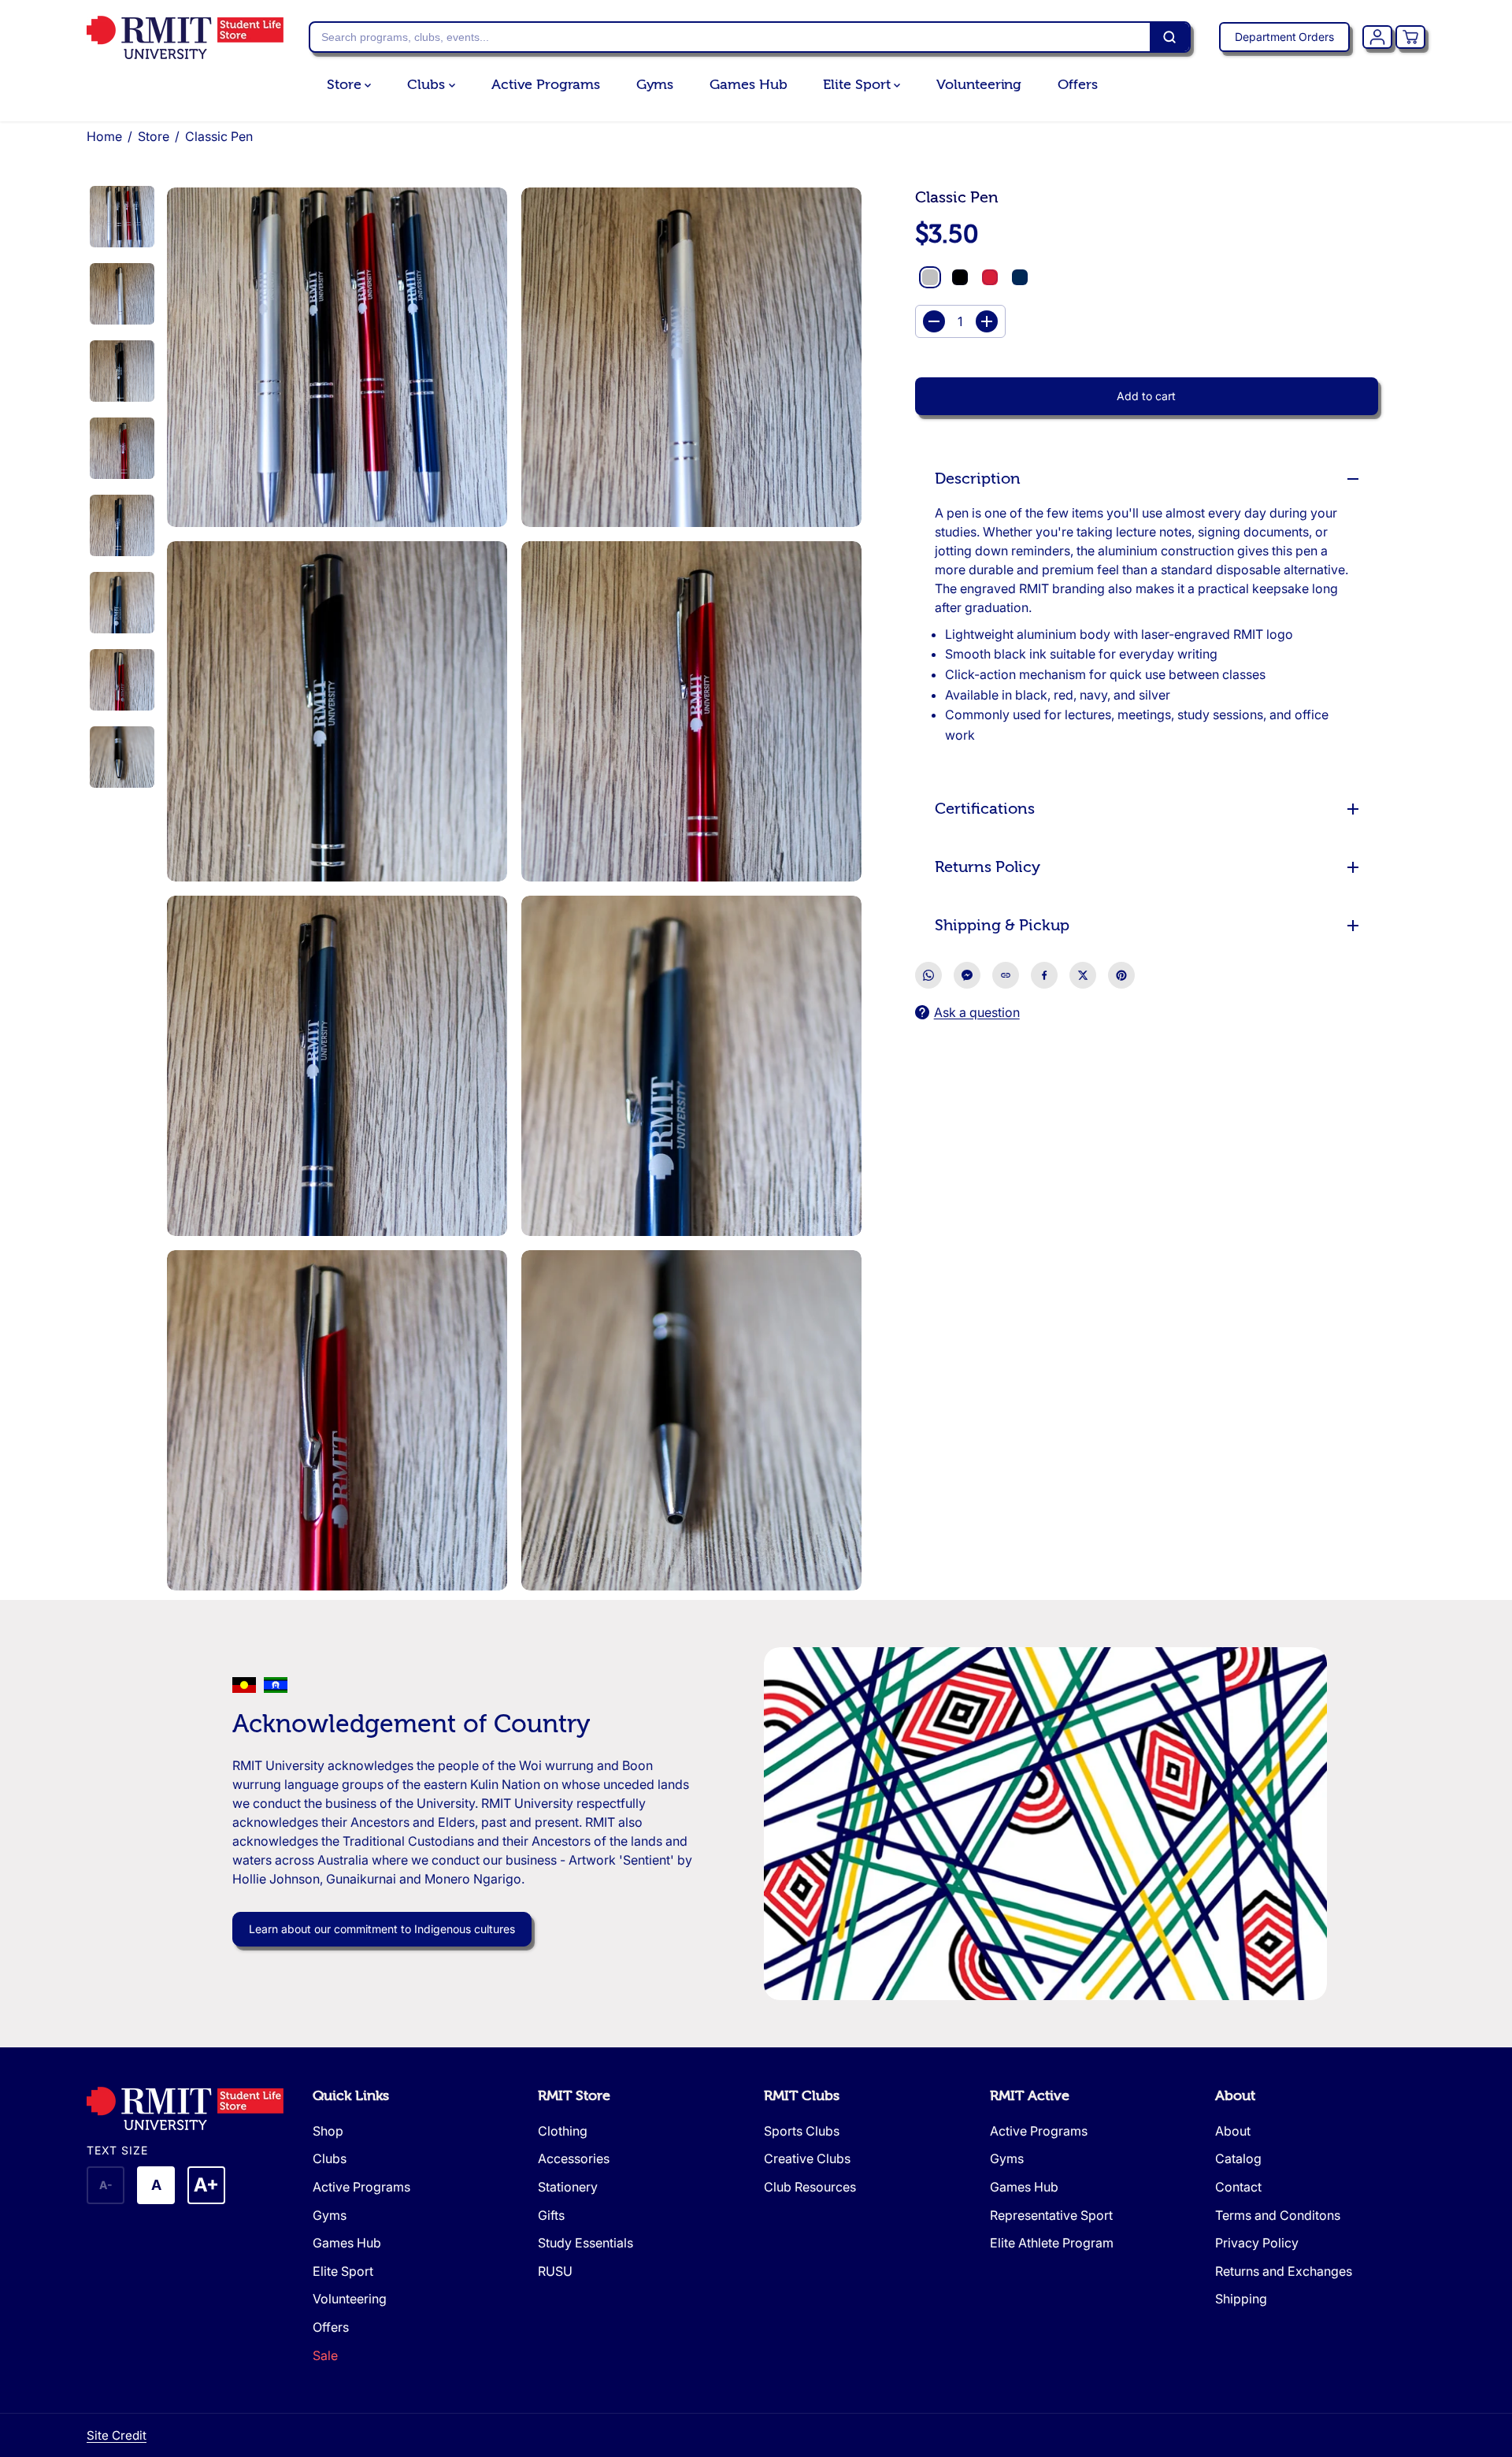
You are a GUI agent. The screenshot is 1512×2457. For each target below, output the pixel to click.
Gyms (655, 85)
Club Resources (810, 2187)
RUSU (555, 2271)
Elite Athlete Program (1052, 2243)
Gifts (551, 2215)
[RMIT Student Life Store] (185, 37)
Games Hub (748, 85)
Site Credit (117, 2435)
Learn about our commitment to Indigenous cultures (382, 1929)
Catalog (1238, 2158)
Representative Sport (1051, 2215)
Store (346, 85)
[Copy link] (1006, 975)
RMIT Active (1030, 2096)
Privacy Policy (1257, 2243)
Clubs (428, 85)
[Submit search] (1169, 37)
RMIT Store (574, 2096)
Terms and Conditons (1278, 2215)
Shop (328, 2131)
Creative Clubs (807, 2158)
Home (104, 136)
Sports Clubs (802, 2131)
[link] (192, 2108)
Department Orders (1284, 37)
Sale (325, 2355)
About (1235, 2096)
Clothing (563, 2131)
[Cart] (1410, 37)
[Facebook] (1044, 975)
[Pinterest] (1121, 975)
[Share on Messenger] (967, 975)
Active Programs (546, 85)
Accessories (574, 2158)
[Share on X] (1083, 975)
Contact (1238, 2187)
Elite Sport (858, 85)
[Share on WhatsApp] (928, 975)
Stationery (568, 2187)
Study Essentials (586, 2243)
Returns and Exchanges (1284, 2271)
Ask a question (977, 1012)
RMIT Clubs (802, 2096)
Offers (1077, 85)
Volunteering (979, 85)
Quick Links (351, 2096)
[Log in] (1377, 37)
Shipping (1241, 2299)
